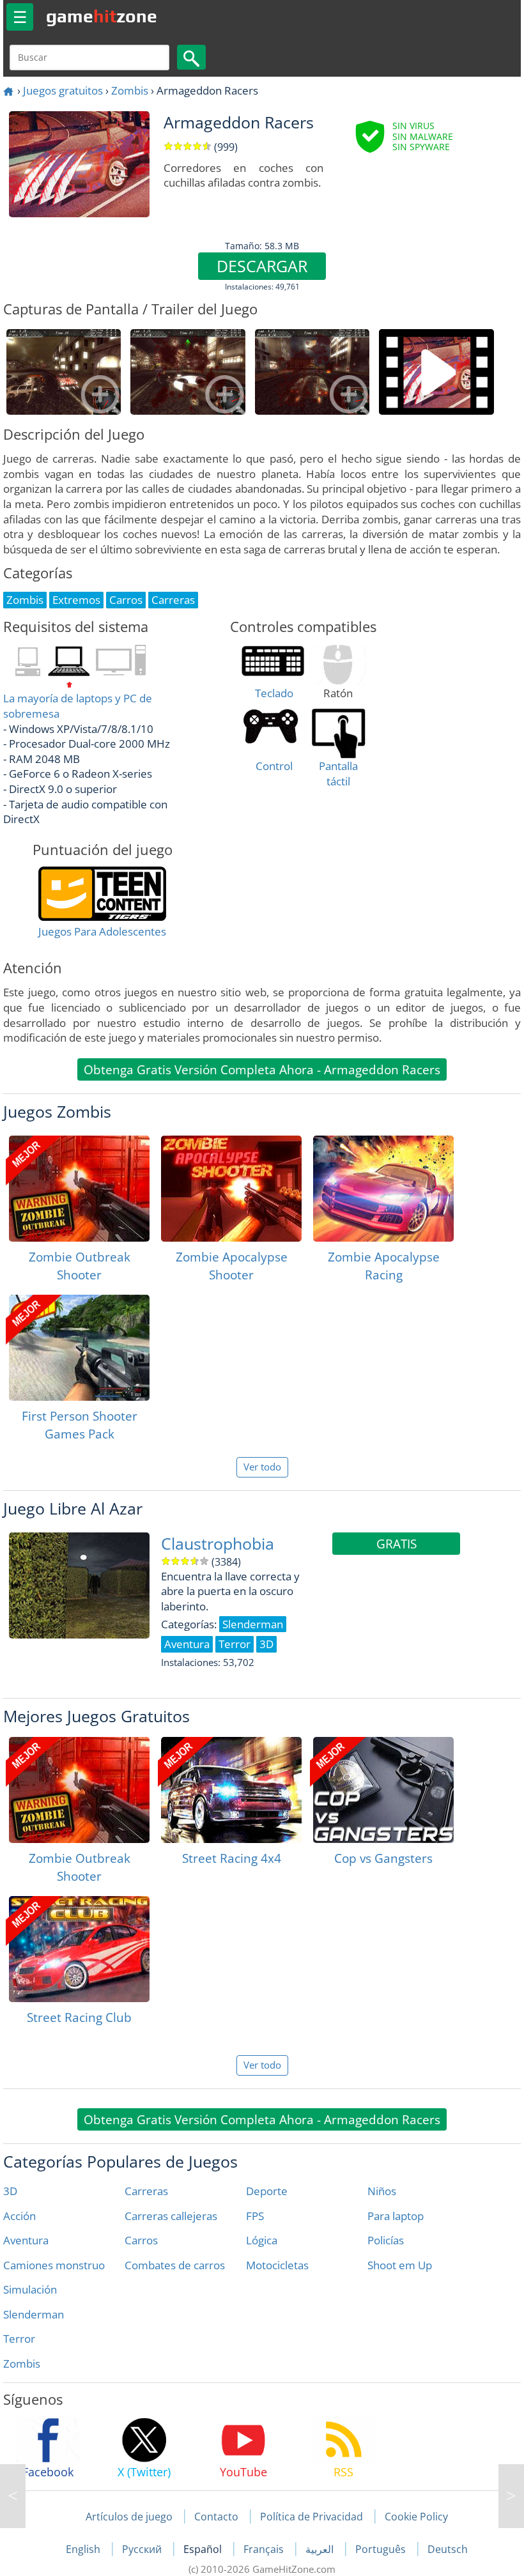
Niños (382, 2191)
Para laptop (396, 2216)
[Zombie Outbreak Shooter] (79, 1189)
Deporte (267, 2191)
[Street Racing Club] (79, 1949)
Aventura (26, 2240)
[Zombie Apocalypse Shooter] (231, 1189)
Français (265, 2549)
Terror (19, 2339)
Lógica (262, 2240)
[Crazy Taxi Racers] (13, 2496)
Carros (141, 2240)
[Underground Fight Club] (511, 2496)
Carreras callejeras (171, 2216)
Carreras (146, 2191)
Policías (386, 2240)
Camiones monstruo (54, 2265)
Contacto (216, 2517)
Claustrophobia (218, 1544)
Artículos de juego (129, 2517)
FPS (255, 2216)
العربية (321, 2549)
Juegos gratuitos (63, 90)
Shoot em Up (400, 2265)
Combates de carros (175, 2265)
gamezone (102, 16)
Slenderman (34, 2314)
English (84, 2549)
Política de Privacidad (312, 2517)
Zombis (130, 90)
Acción (19, 2216)
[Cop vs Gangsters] (383, 1790)
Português (382, 2549)
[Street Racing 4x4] (231, 1790)
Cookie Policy (416, 2517)
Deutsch (448, 2549)
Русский (143, 2549)
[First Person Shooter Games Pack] (79, 1348)
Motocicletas (277, 2265)
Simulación (30, 2289)
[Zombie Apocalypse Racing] (383, 1189)
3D (10, 2191)
